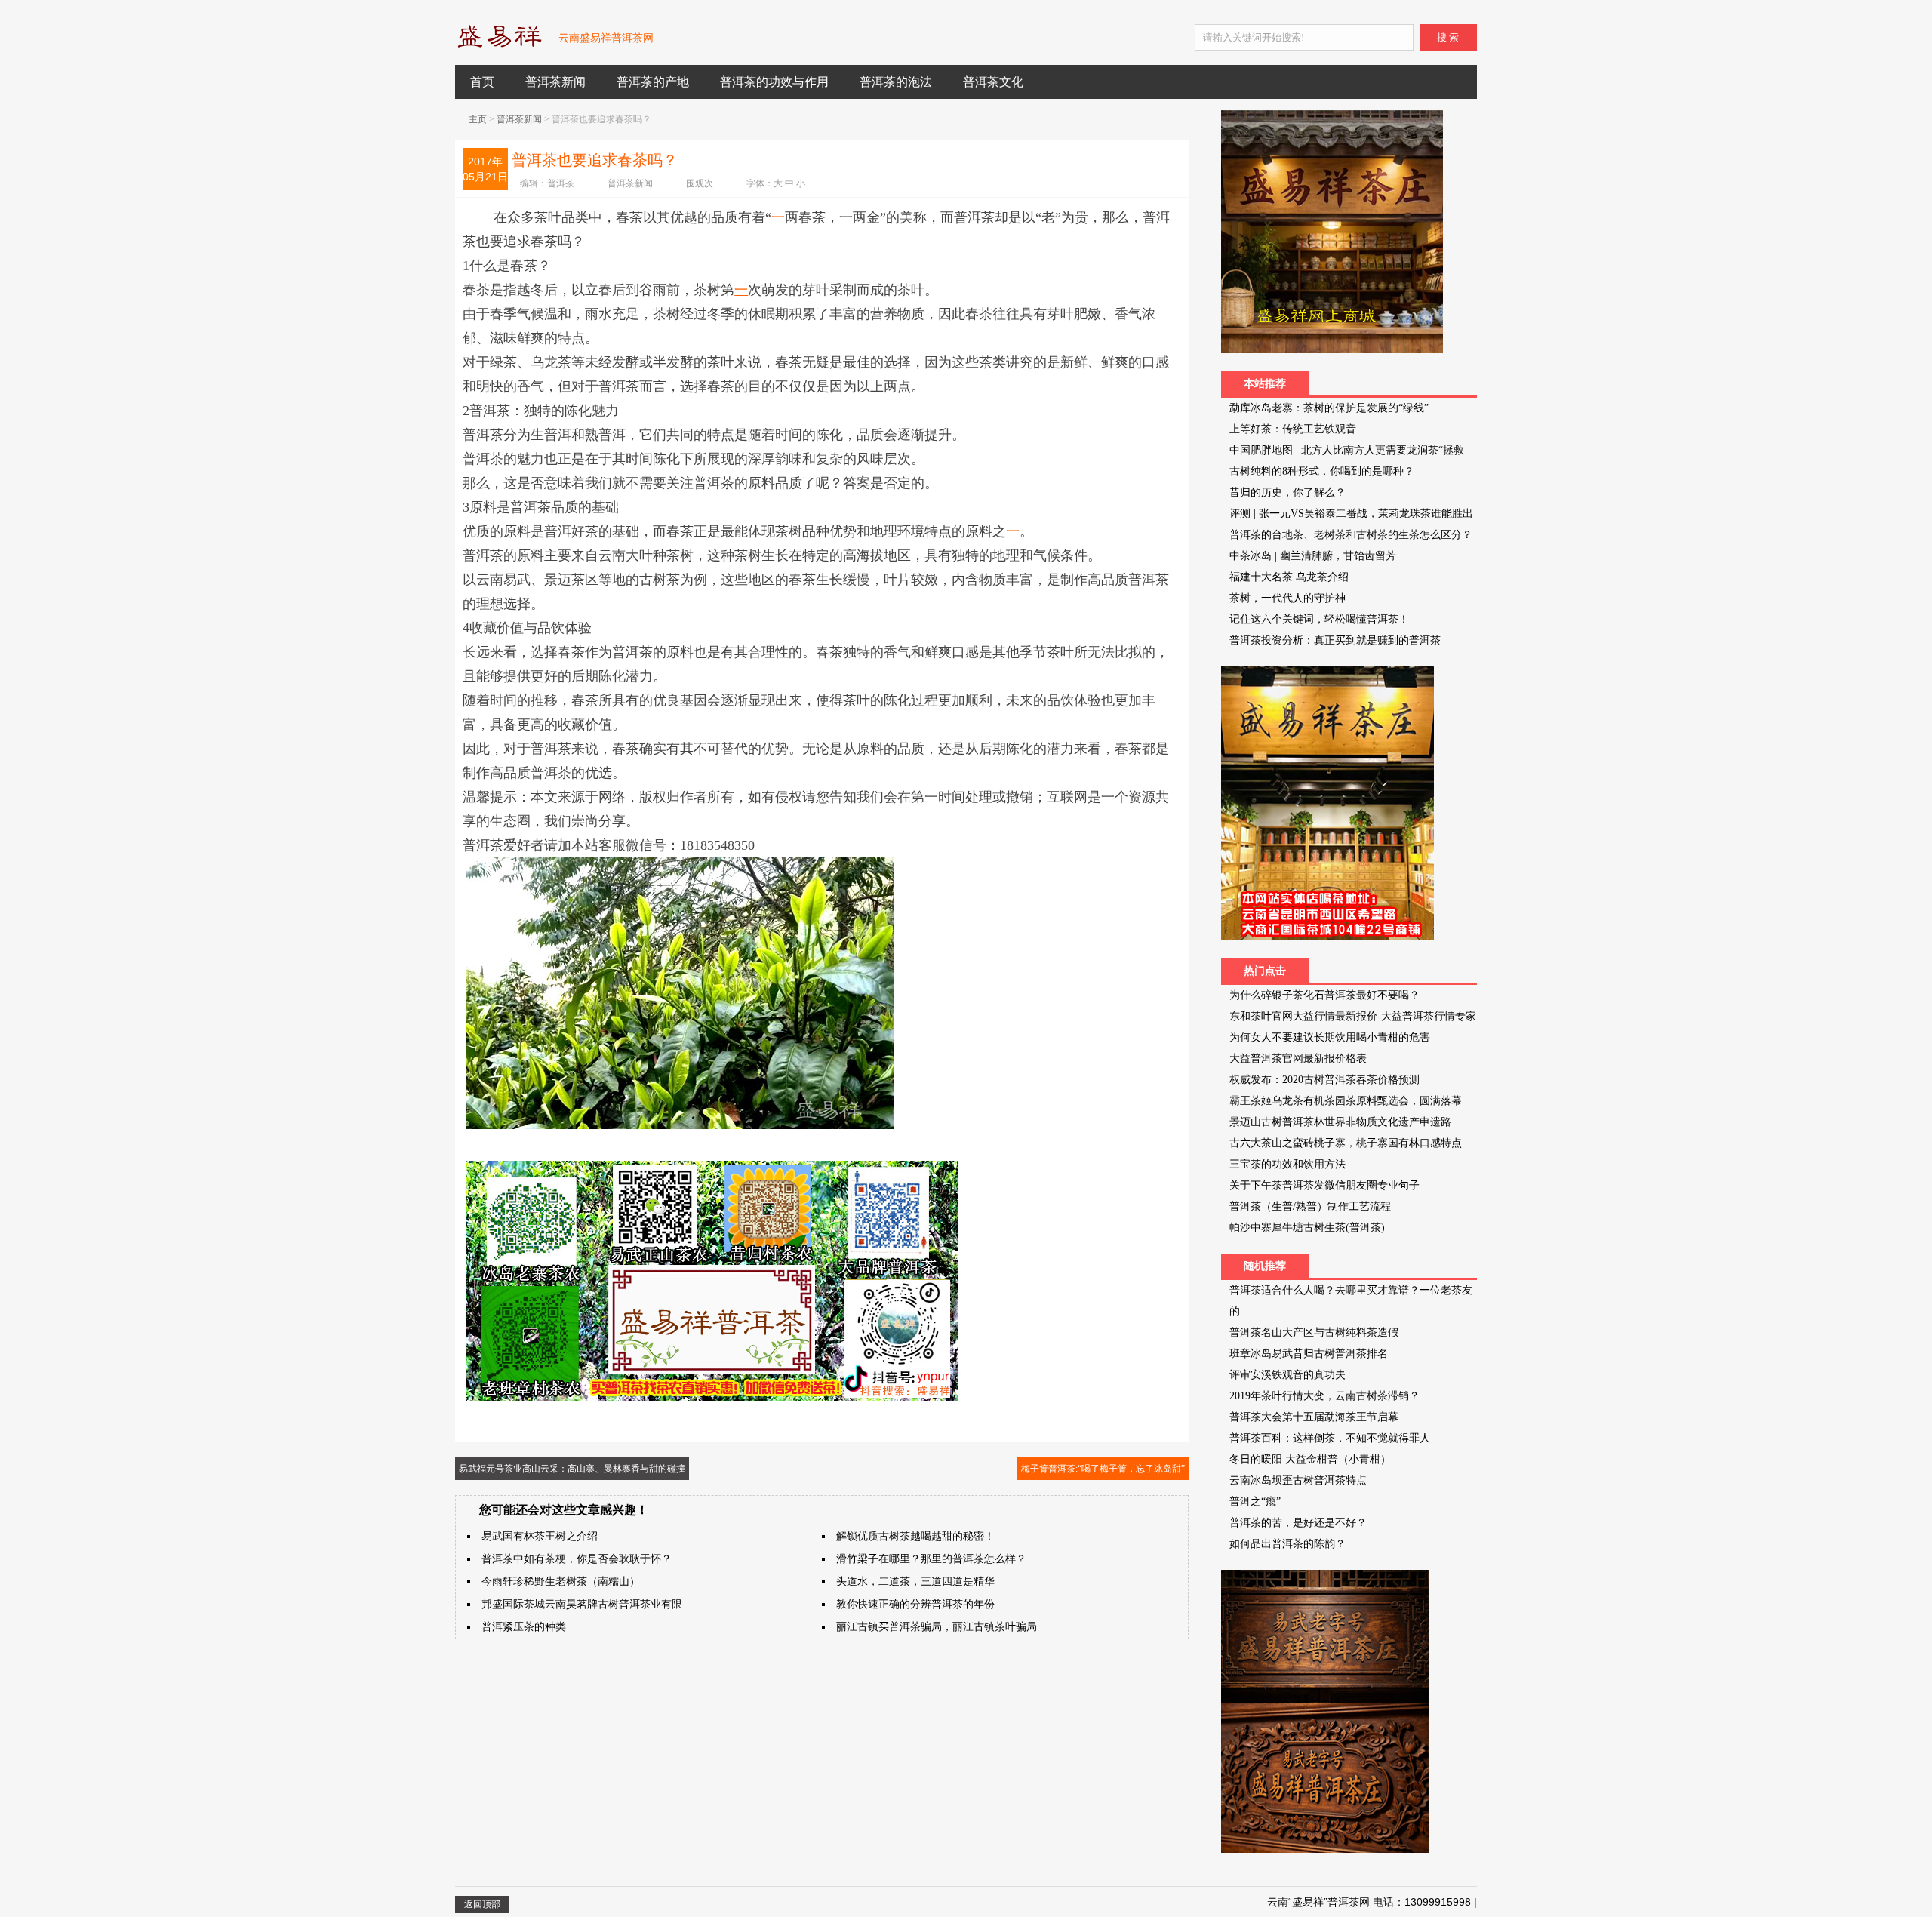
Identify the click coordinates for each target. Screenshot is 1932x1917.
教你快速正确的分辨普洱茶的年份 (915, 1604)
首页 (482, 82)
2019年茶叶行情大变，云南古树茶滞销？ (1324, 1396)
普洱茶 (561, 183)
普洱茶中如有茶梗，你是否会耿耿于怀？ (577, 1559)
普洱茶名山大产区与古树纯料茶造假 (1314, 1332)
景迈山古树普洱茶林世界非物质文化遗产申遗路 (1340, 1122)
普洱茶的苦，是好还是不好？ (1298, 1523)
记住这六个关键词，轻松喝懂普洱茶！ (1319, 619)
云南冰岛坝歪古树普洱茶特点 (1298, 1480)
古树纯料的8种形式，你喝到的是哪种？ (1322, 471)
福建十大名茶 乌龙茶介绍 (1289, 577)
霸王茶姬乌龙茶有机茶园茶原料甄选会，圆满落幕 (1346, 1101)
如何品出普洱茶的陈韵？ (1287, 1544)
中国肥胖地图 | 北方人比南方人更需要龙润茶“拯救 (1347, 450)
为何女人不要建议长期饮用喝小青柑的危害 (1330, 1037)
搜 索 (1448, 37)
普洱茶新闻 (555, 82)
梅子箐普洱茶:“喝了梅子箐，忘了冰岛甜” (1103, 1469)
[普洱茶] (499, 45)
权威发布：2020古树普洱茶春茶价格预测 (1324, 1080)
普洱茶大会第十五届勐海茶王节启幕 (1314, 1417)
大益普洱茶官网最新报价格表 (1298, 1059)
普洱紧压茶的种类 (524, 1627)
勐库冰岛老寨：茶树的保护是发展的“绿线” (1329, 408)
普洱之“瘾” (1255, 1502)
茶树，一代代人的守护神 (1287, 598)
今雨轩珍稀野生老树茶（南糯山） (561, 1582)
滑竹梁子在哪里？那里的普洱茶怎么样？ (931, 1559)
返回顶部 (482, 1904)
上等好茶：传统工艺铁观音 (1293, 429)
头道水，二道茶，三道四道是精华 (915, 1582)
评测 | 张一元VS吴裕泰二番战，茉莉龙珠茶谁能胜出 (1351, 514)
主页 (478, 119)
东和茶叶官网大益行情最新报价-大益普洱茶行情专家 (1353, 1016)
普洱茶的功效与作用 (774, 82)
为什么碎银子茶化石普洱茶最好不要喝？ (1324, 995)
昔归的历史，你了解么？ (1287, 492)
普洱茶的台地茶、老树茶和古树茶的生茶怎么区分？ (1351, 535)
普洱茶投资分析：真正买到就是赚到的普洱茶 (1335, 640)
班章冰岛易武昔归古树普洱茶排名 (1309, 1354)
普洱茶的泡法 (896, 82)
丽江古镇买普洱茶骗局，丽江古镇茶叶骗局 (937, 1627)
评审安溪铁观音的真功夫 (1287, 1375)
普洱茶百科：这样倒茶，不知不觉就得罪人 (1330, 1438)
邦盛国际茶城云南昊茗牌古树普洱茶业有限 (582, 1604)
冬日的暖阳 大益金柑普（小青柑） (1310, 1459)
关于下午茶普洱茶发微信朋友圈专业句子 (1324, 1185)
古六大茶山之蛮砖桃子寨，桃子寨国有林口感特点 (1346, 1143)
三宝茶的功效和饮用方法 (1287, 1164)
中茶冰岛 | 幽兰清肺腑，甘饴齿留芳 (1313, 556)
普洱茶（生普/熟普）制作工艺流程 (1310, 1206)
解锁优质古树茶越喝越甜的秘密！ (915, 1536)
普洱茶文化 (993, 82)
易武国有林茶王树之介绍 (540, 1536)
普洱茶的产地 (653, 82)
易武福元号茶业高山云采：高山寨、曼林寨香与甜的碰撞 (572, 1469)
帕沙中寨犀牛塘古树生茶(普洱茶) (1307, 1228)
